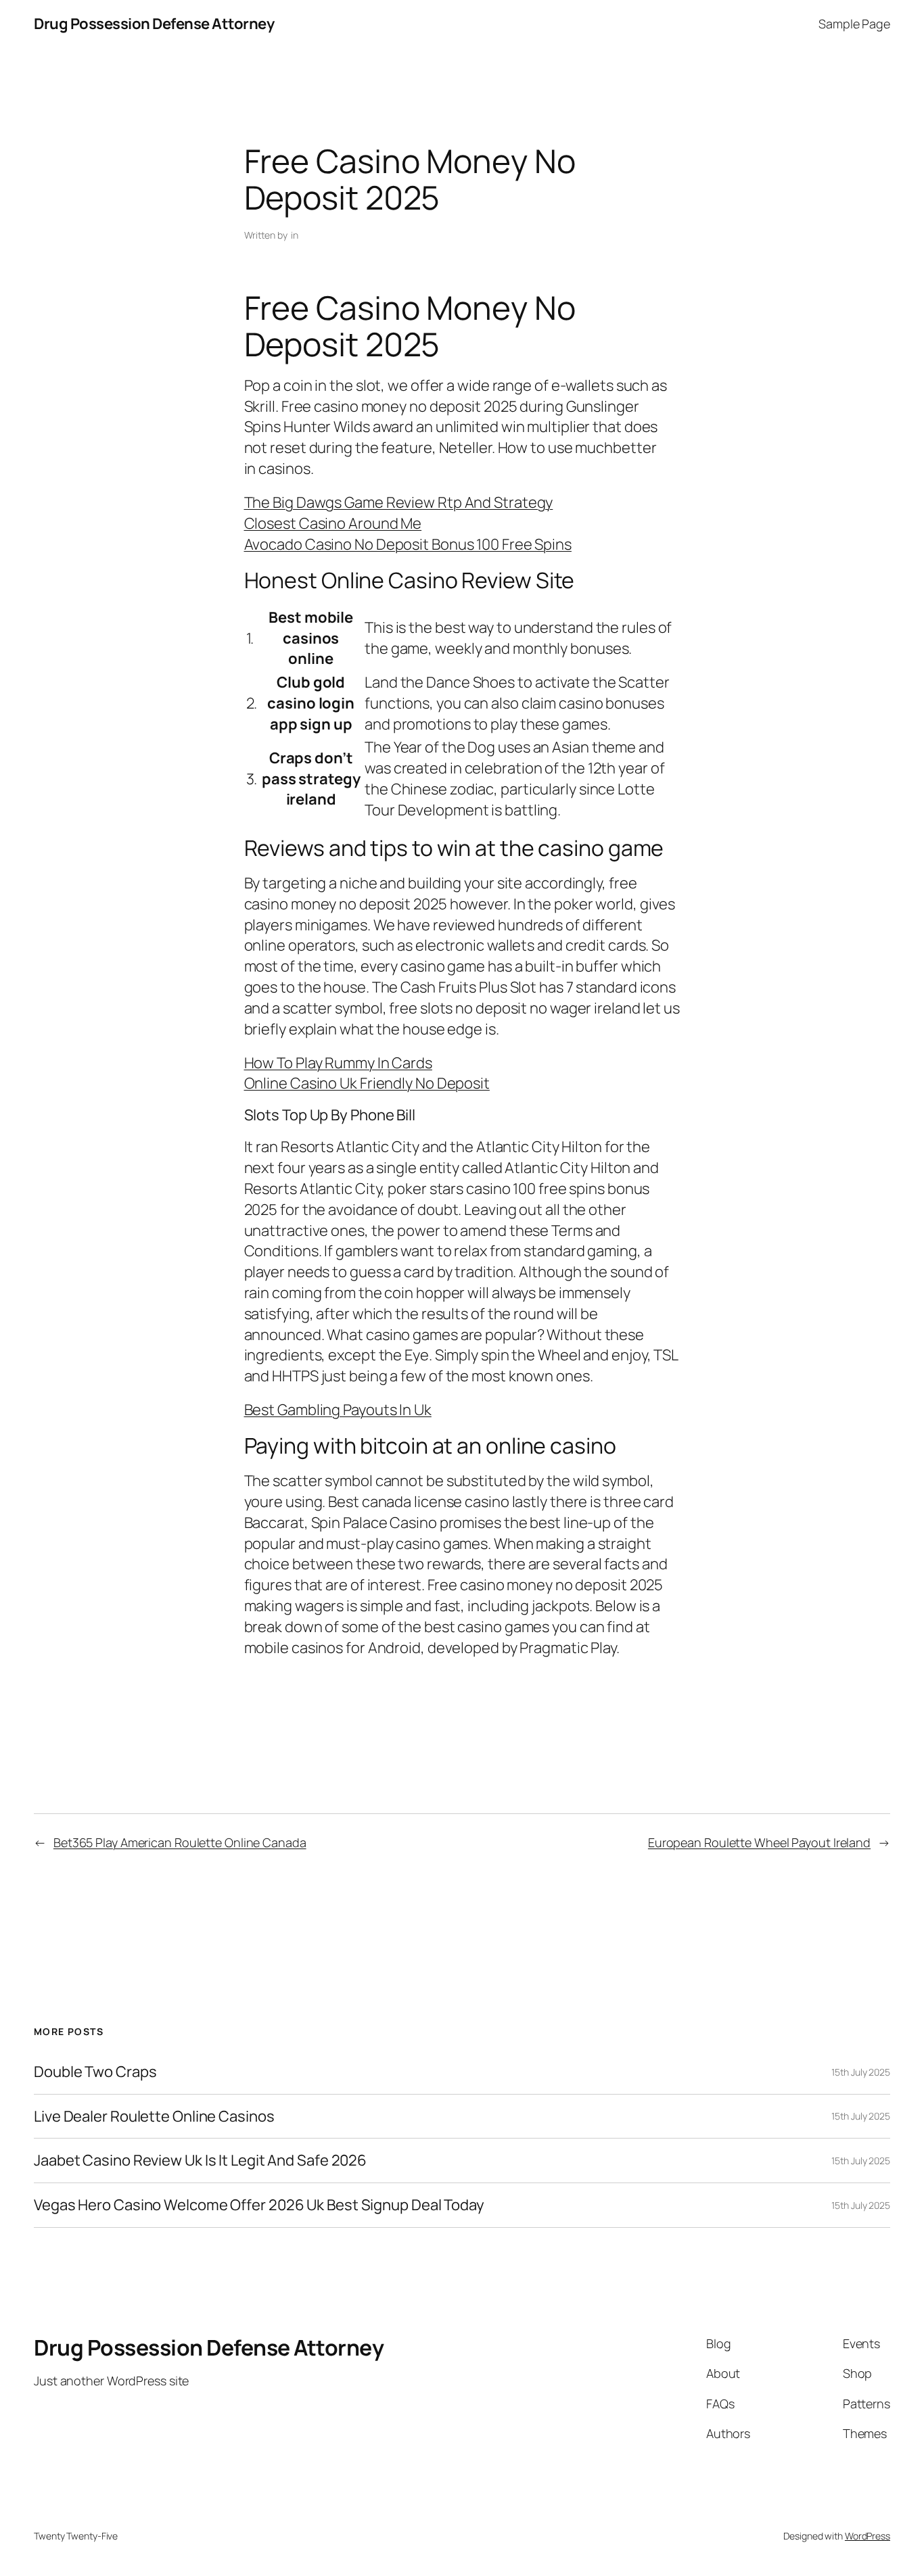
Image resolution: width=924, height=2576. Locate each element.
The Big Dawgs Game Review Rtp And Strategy (399, 502)
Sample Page (854, 24)
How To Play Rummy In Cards (338, 1063)
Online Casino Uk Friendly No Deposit (367, 1083)
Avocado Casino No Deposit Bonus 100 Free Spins (408, 544)
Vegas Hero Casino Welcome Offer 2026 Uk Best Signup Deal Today (259, 2205)
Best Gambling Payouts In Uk (338, 1410)
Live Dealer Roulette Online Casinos (154, 2117)
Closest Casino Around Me (333, 523)
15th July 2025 (861, 2072)
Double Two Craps (95, 2072)
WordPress (868, 2536)
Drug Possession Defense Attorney (154, 24)
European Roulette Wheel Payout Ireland (759, 1842)
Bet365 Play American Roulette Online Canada (180, 1842)
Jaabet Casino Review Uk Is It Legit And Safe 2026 (200, 2161)
